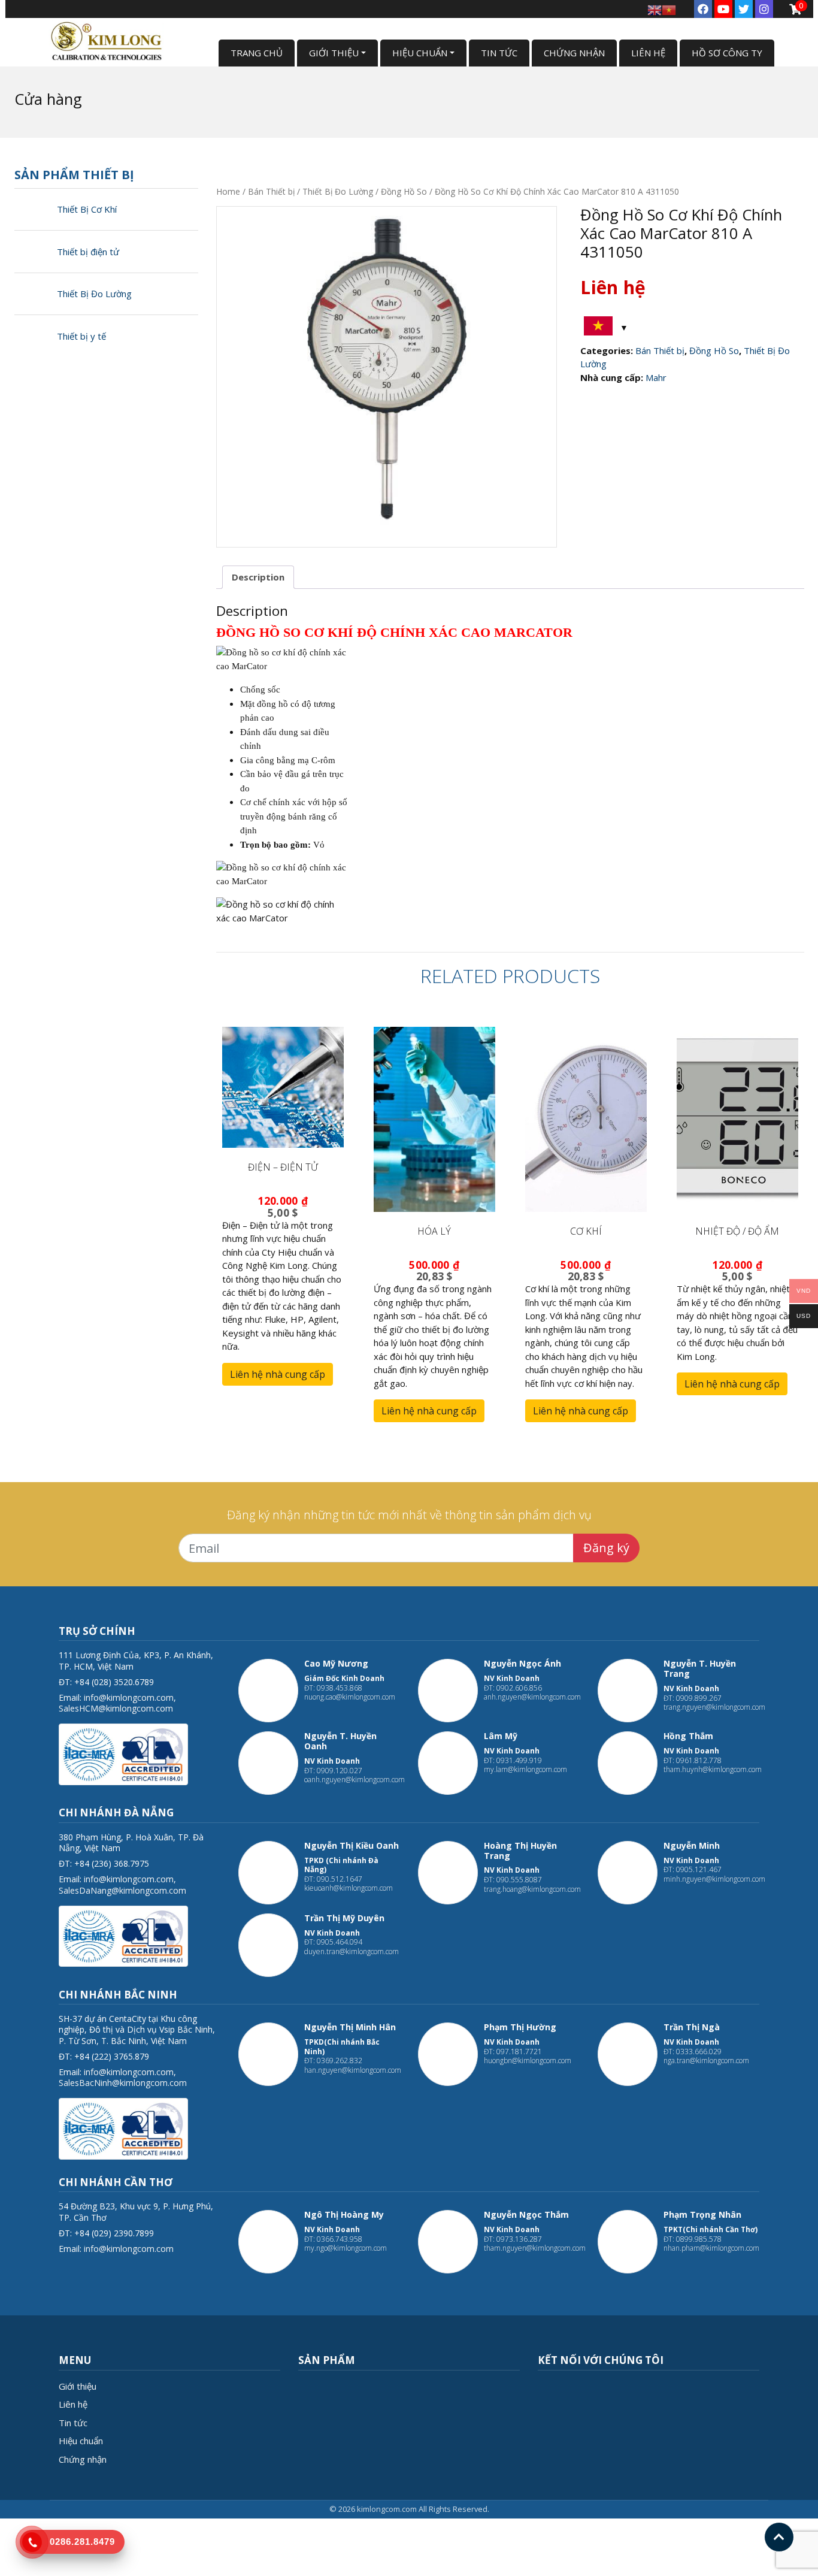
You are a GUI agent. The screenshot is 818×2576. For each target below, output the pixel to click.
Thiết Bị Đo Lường (94, 294)
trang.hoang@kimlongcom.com (532, 1889)
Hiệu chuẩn (81, 2441)
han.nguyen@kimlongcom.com (353, 2070)
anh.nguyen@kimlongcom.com (532, 1697)
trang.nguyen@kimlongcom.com (714, 1707)
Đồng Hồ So (404, 191)
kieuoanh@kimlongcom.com (349, 1888)
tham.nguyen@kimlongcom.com (535, 2248)
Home (228, 191)
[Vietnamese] (669, 9)
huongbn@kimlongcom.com (528, 2061)
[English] (655, 9)
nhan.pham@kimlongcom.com (711, 2248)
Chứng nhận (83, 2459)
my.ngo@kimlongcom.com (346, 2248)
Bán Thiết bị (271, 191)
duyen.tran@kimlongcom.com (352, 1951)
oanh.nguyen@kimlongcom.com (355, 1780)
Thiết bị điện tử (88, 252)
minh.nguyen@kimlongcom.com (714, 1879)
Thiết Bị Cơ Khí (87, 209)
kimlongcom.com (387, 2509)
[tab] (258, 578)
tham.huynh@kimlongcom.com (713, 1769)
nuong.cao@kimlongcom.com (350, 1697)
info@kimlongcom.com (129, 1697)
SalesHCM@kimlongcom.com (116, 1708)
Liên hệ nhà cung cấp (278, 1374)
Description (258, 577)
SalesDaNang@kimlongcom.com (122, 1890)
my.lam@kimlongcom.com (525, 1769)
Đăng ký (606, 1548)
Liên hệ (73, 2404)
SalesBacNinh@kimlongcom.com (123, 2083)
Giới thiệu (78, 2386)
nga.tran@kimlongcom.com (706, 2061)
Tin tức (73, 2423)
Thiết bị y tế (81, 336)
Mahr (656, 377)
